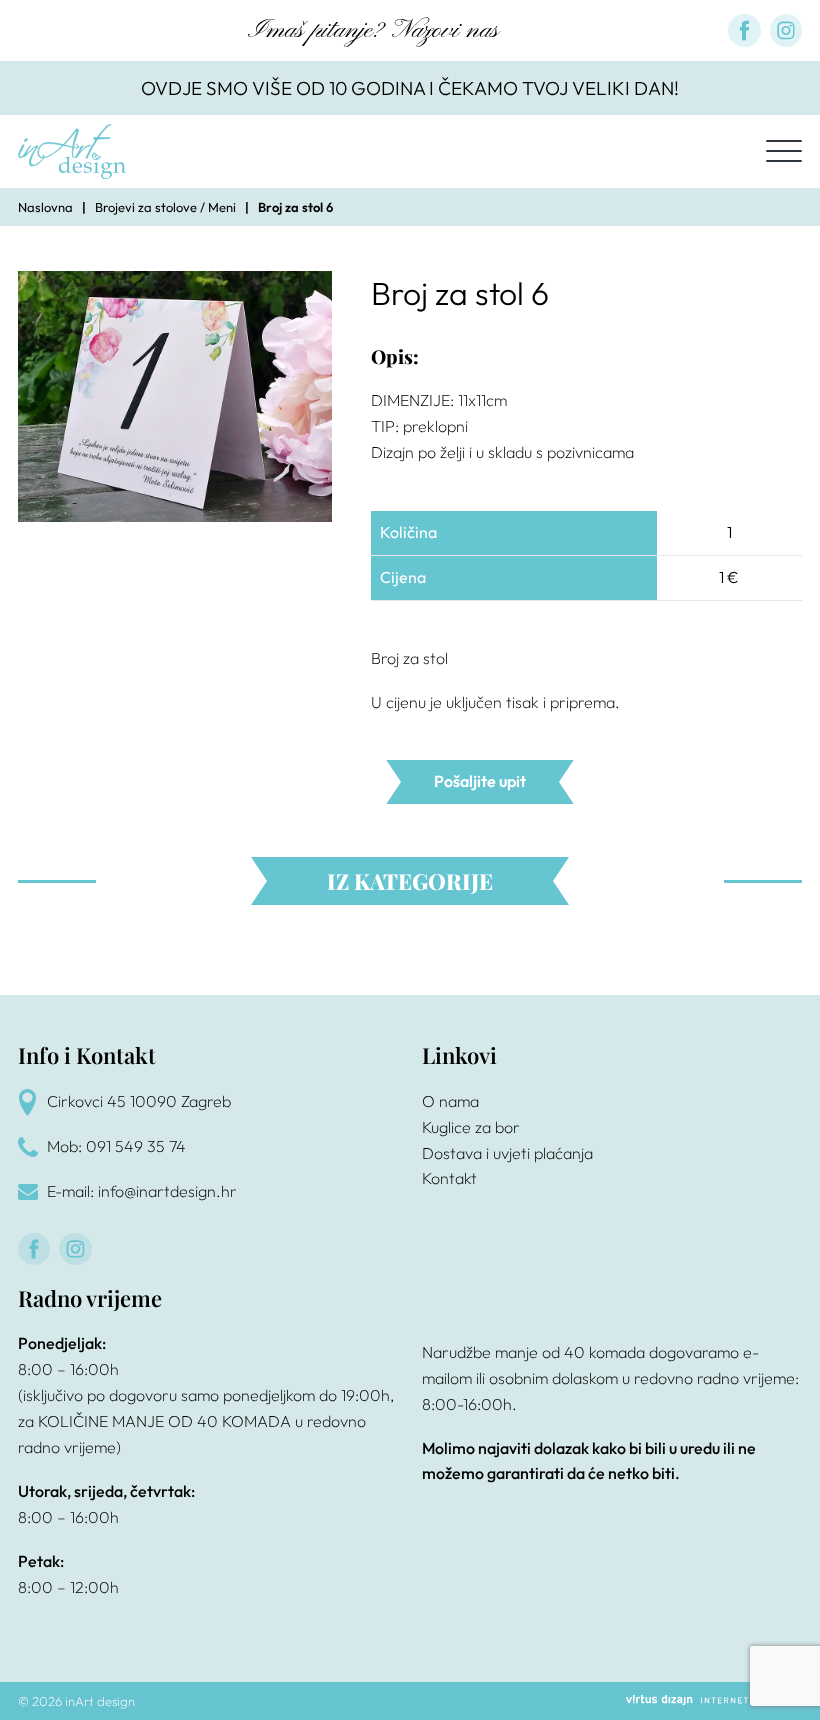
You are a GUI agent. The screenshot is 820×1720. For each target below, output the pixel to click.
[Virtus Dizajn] (714, 1701)
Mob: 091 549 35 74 (116, 1146)
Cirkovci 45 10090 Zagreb (139, 1101)
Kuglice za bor (471, 1127)
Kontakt (449, 1178)
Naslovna (45, 207)
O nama (450, 1101)
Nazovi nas (445, 30)
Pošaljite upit (480, 781)
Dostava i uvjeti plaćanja (507, 1153)
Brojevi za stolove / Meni (165, 207)
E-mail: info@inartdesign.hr (142, 1191)
